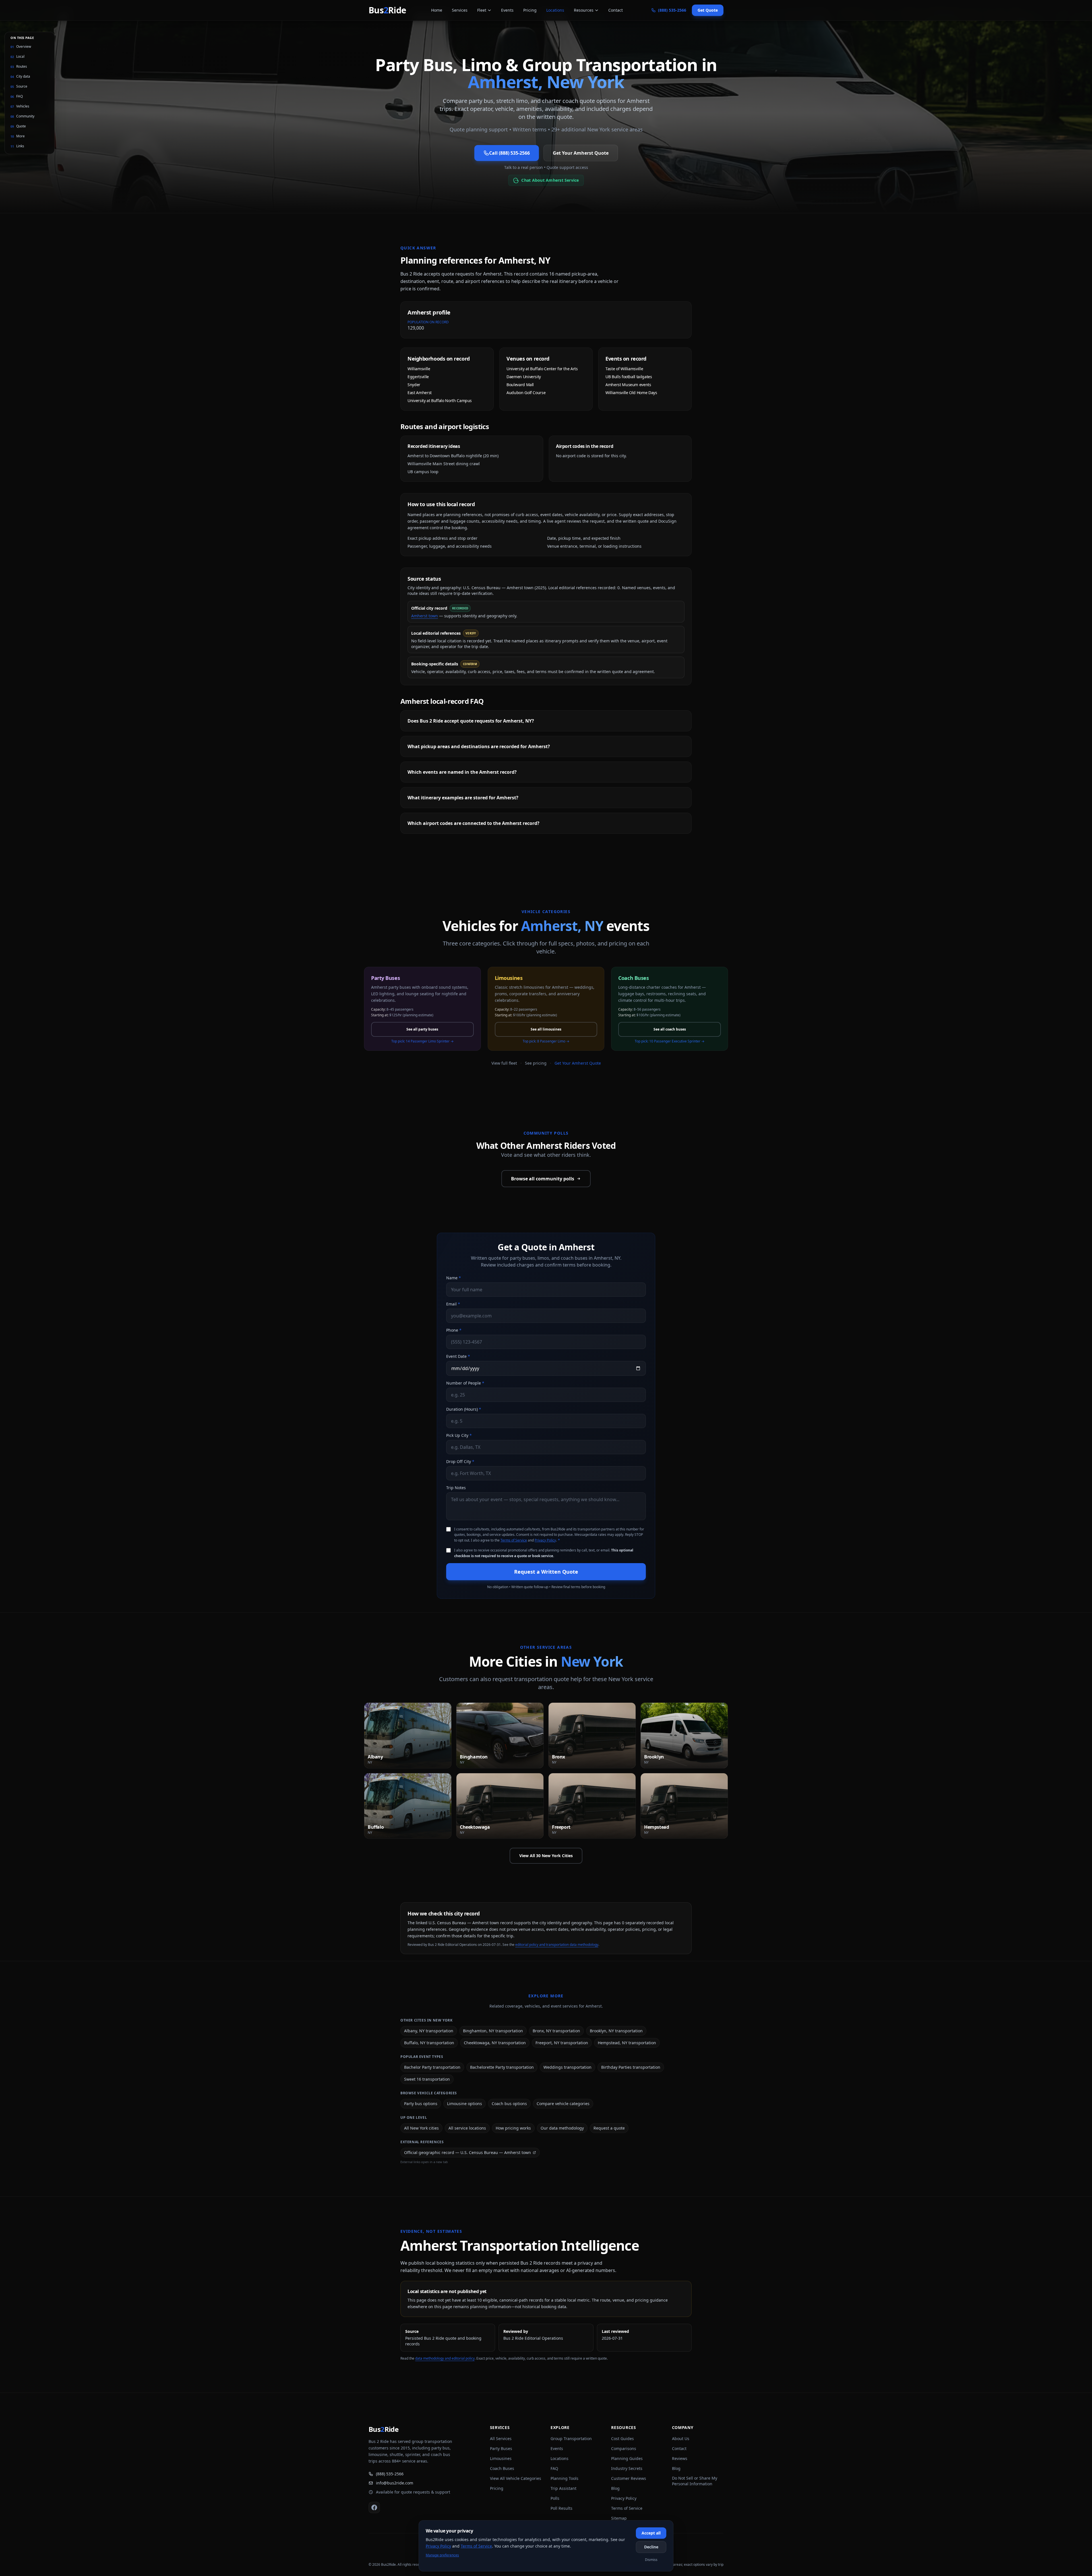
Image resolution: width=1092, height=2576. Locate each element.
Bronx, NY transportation (556, 2031)
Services (460, 10)
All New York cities (421, 2128)
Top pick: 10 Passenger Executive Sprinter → (670, 1041)
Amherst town (425, 616)
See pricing (536, 1063)
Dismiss (651, 2560)
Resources (584, 10)
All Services (501, 2439)
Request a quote (609, 2128)
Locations (555, 10)
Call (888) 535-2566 (509, 153)
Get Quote (708, 10)
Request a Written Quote (546, 1572)
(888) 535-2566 (390, 2474)
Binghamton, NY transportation (493, 2031)
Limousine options (465, 2104)
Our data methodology (562, 2128)
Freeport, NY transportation (562, 2043)
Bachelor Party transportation (432, 2067)
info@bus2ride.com (395, 2483)
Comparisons (624, 2448)
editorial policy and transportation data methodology (557, 1945)
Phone (454, 1330)
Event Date (458, 1356)
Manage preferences (442, 2555)
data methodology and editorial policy (445, 2358)
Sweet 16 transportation (427, 2079)
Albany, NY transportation (429, 2031)
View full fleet (504, 1063)
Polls (555, 2498)
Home (437, 10)
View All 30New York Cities (546, 1856)
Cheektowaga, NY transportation (495, 2043)
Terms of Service (514, 1540)
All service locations (467, 2128)
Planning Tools (564, 2478)
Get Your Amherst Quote (581, 153)
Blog (615, 2488)
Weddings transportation (567, 2067)
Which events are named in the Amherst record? (462, 772)
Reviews (680, 2458)
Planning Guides (627, 2458)
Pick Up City (459, 1435)
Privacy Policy (545, 1540)
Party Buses (501, 2448)
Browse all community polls (543, 1179)
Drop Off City (460, 1461)
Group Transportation (571, 2439)
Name (454, 1278)
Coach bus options (509, 2104)
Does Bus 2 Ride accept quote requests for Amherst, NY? (471, 721)
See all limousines (546, 1029)
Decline (651, 2547)
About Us (681, 2439)
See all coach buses (670, 1029)
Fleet (482, 10)
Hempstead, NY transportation (627, 2043)
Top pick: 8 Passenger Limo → (546, 1041)
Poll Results (561, 2508)
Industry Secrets (627, 2468)
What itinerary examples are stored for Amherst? (463, 798)
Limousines (501, 2458)
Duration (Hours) (464, 1409)
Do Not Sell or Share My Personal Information (695, 2481)
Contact (616, 10)
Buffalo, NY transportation (429, 2043)
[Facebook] (374, 2507)
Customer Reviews (629, 2478)
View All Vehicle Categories (516, 2478)
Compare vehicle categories (563, 2104)
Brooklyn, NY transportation (616, 2031)
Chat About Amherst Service (550, 180)
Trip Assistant (563, 2488)
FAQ (554, 2468)
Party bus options (421, 2104)
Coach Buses (502, 2468)
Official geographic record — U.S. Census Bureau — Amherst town (468, 2152)
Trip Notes (456, 1488)
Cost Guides (622, 2439)
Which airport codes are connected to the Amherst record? (473, 823)
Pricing (530, 10)
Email (453, 1304)
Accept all (651, 2533)
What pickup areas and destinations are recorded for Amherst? (479, 746)
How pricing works (513, 2128)
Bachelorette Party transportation (502, 2067)
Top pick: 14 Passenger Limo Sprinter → (422, 1041)
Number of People (465, 1383)
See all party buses (422, 1029)
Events (507, 10)
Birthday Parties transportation (631, 2067)
